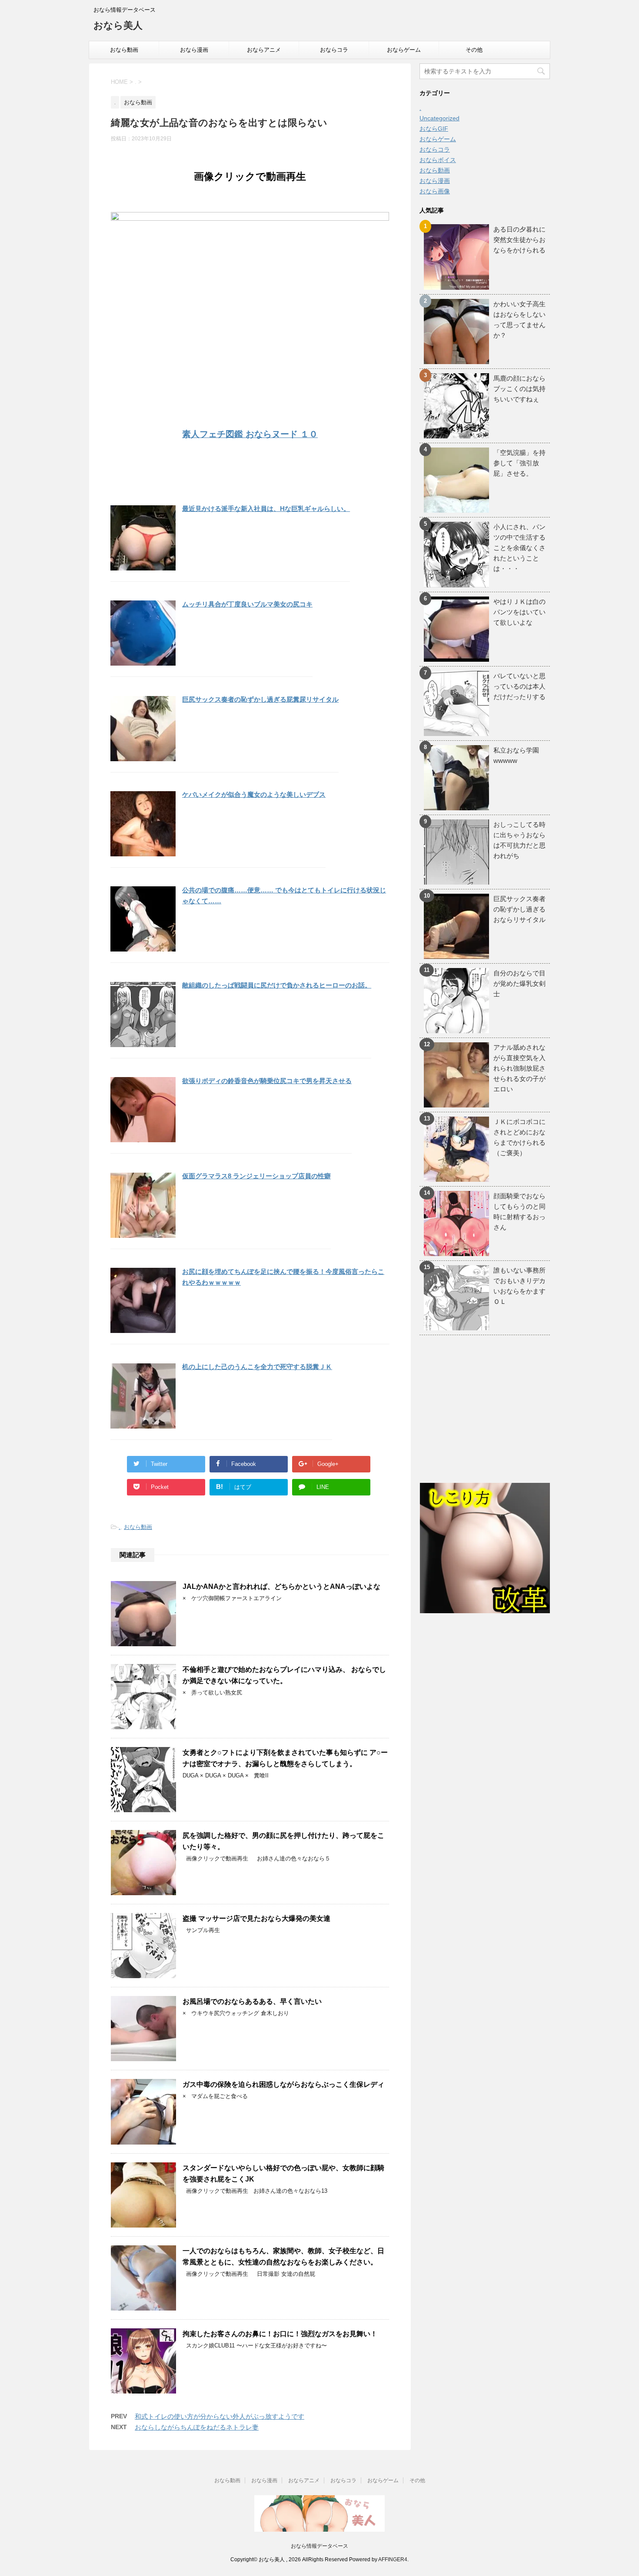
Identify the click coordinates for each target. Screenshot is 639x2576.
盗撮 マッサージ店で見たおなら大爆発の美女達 (256, 1918)
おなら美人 (118, 25)
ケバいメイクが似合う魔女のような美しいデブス (254, 794)
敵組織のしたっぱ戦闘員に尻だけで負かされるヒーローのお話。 (277, 985)
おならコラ (334, 50)
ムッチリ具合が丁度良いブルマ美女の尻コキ (247, 604)
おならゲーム (404, 50)
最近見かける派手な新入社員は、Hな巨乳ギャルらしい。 (266, 509)
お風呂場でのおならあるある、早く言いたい (252, 2001)
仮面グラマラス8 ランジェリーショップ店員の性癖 (256, 1176)
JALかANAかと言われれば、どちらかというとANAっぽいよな (281, 1586)
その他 (474, 50)
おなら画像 (435, 191)
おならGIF (434, 129)
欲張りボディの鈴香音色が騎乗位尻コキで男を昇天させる (267, 1081)
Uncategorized (439, 118)
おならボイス (438, 160)
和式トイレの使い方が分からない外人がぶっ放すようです (220, 2416)
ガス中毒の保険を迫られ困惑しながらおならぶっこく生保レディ (283, 2084)
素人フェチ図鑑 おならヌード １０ (250, 434)
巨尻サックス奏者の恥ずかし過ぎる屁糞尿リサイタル (260, 699)
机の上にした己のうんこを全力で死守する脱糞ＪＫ (257, 1367)
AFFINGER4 (393, 2559)
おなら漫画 (194, 50)
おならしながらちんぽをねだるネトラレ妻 (197, 2427)
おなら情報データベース (319, 2546)
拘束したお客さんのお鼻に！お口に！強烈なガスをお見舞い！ (280, 2334)
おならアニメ (264, 50)
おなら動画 (124, 50)
